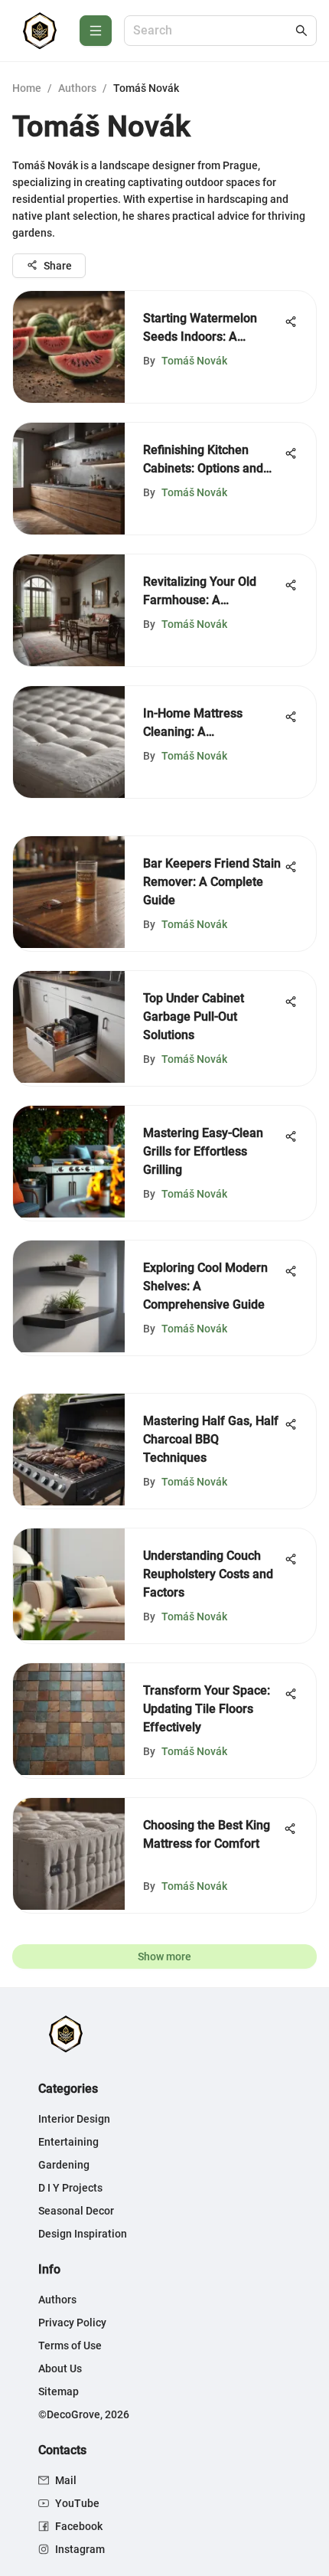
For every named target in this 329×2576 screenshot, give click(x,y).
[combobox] (213, 31)
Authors (77, 88)
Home (27, 88)
